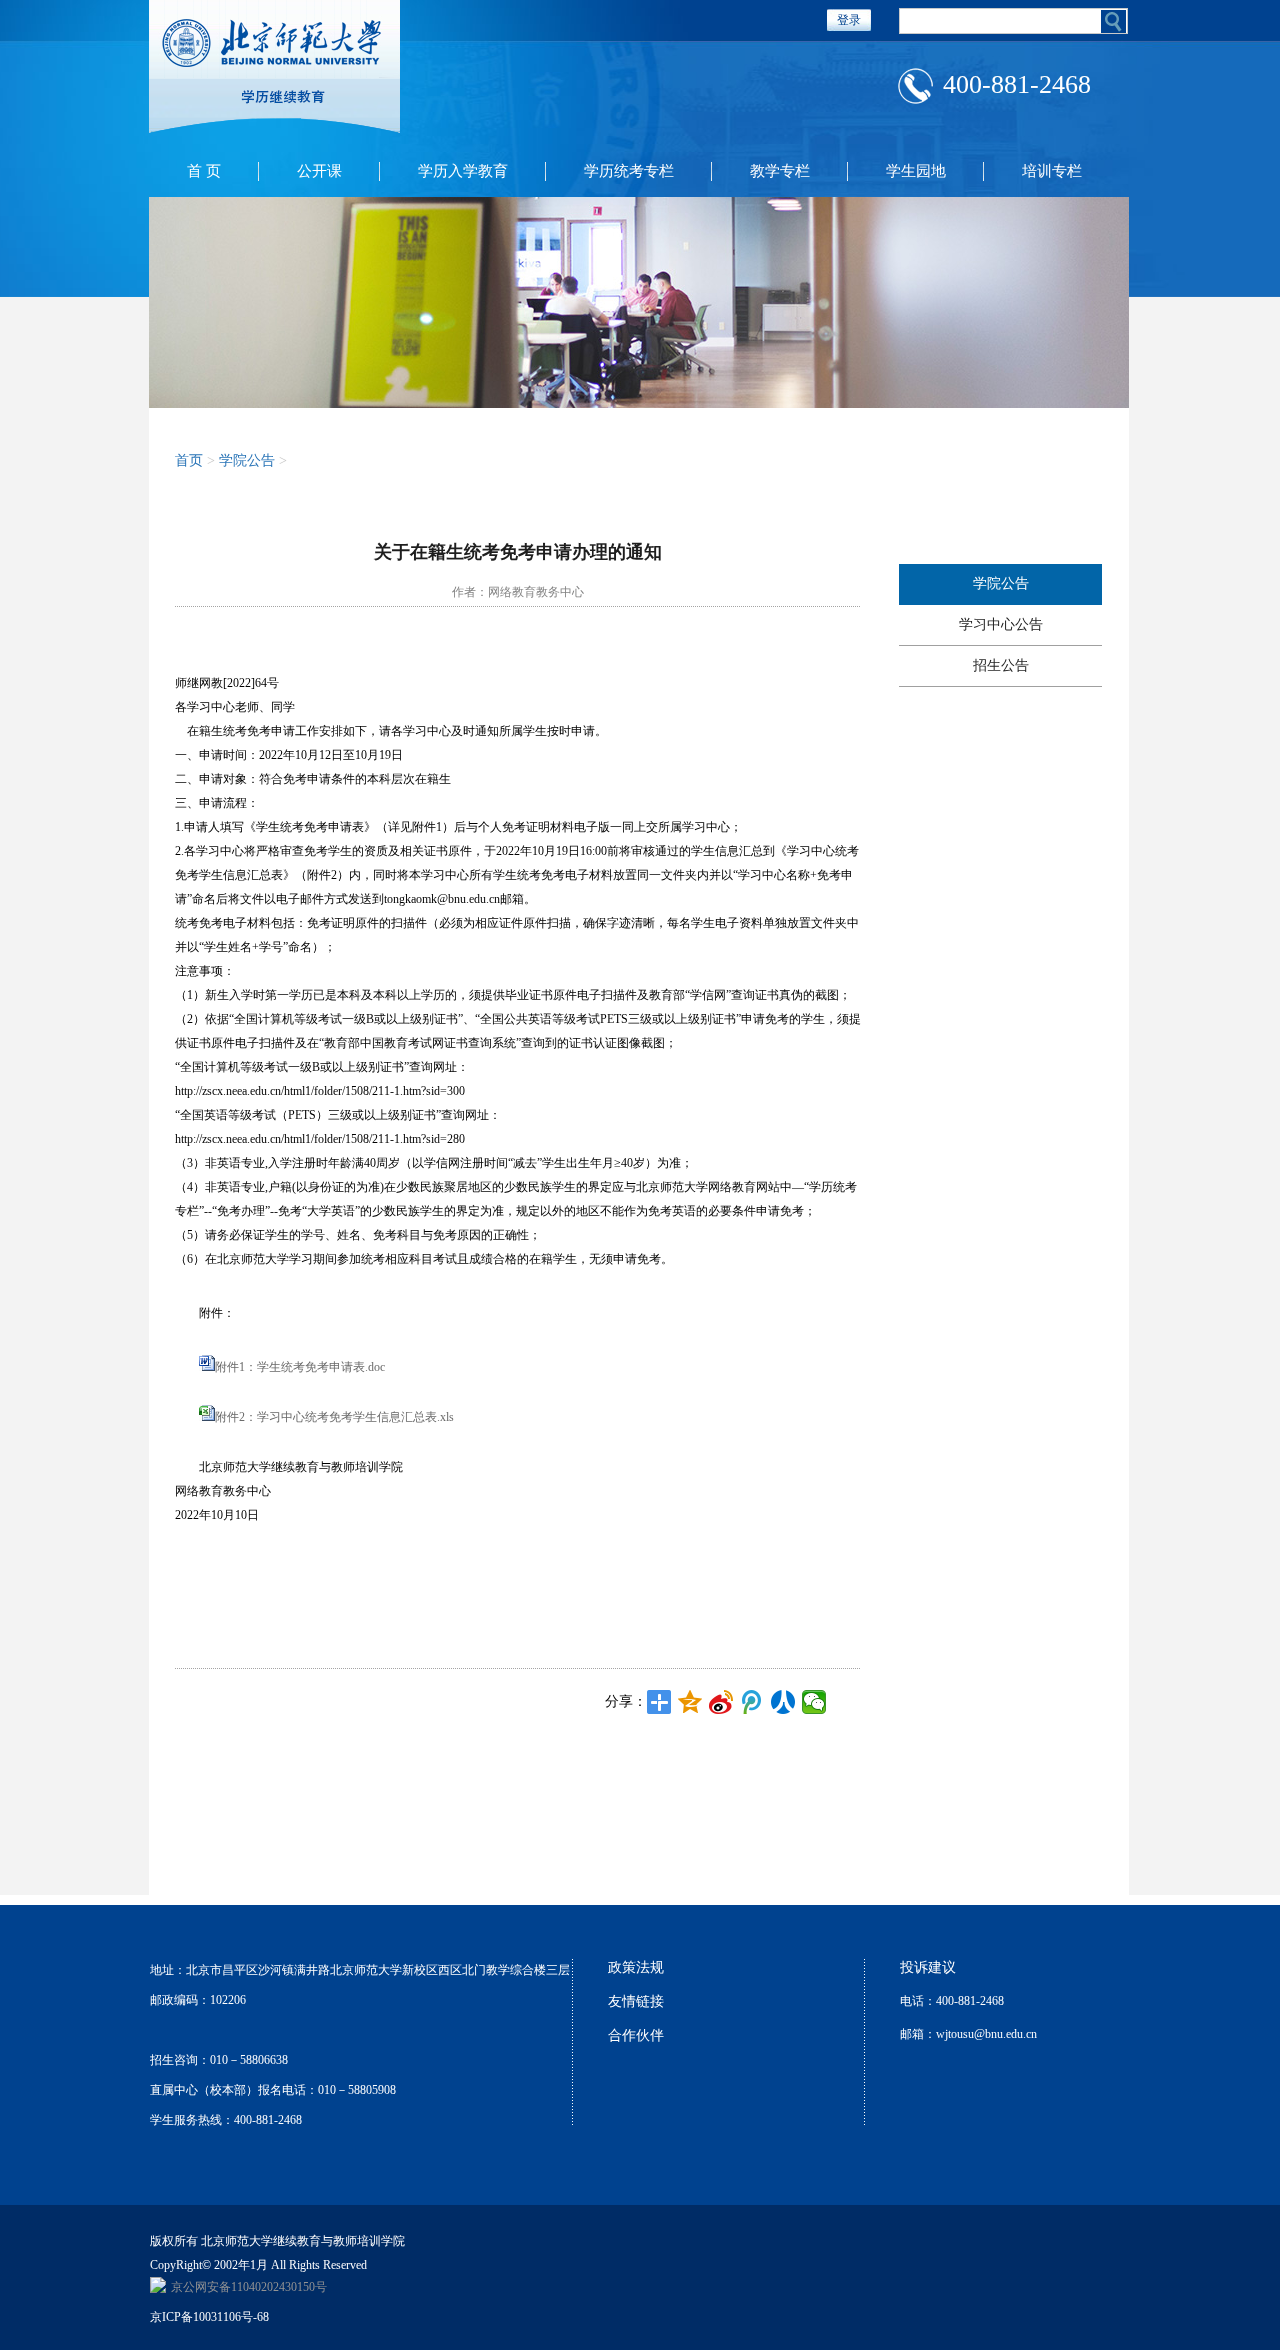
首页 (189, 460)
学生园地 (916, 171)
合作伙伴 (636, 2035)
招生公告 (1001, 665)
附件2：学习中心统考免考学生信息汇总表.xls (334, 1417)
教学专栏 (780, 171)
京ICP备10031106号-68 (209, 2317)
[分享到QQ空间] (690, 1702)
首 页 (204, 171)
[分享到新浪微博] (721, 1702)
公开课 (319, 171)
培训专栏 (1052, 171)
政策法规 (636, 1967)
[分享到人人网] (783, 1702)
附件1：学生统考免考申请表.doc (300, 1367)
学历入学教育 (463, 171)
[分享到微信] (814, 1702)
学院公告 (1001, 583)
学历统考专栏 (629, 171)
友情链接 (636, 2001)
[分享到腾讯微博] (752, 1702)
